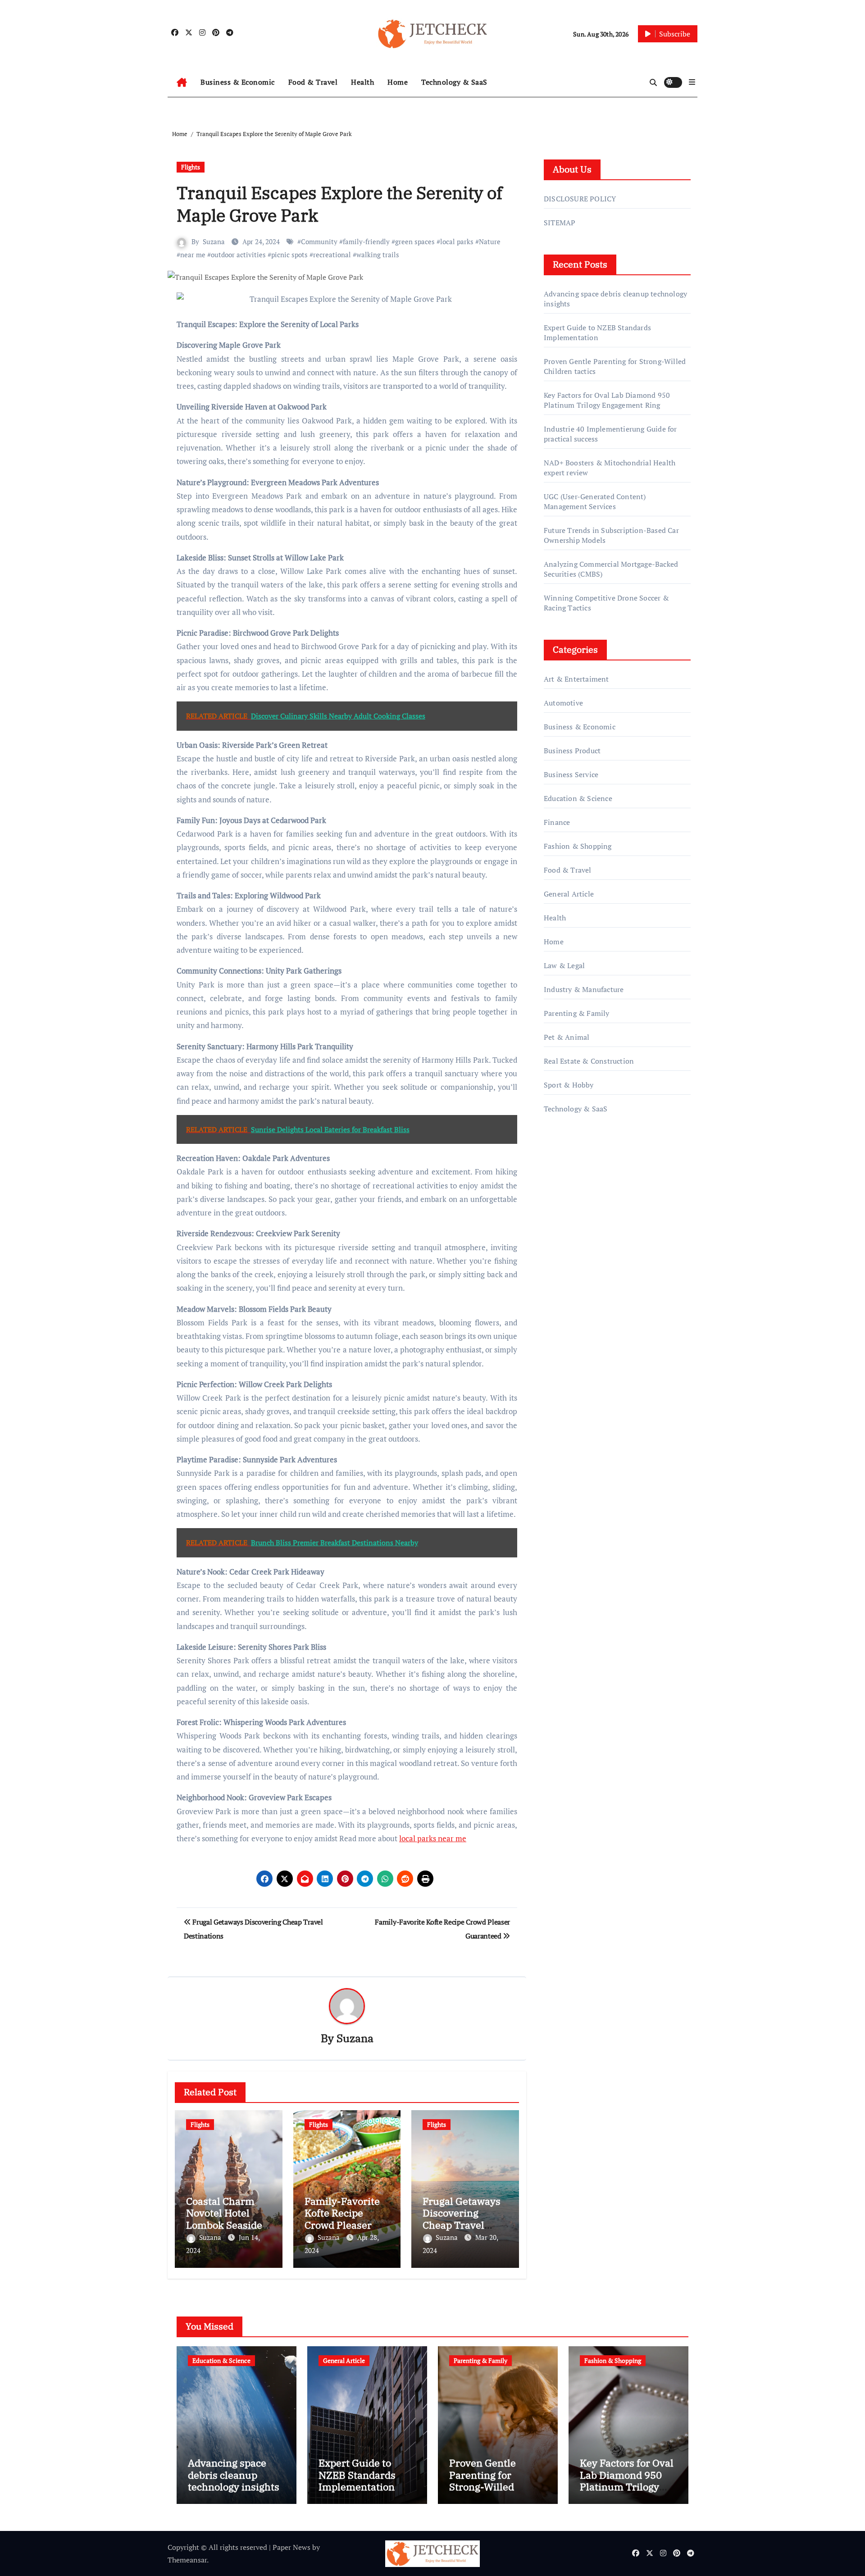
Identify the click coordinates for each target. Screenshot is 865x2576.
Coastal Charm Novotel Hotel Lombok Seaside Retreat (224, 2219)
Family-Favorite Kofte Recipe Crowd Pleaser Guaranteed (342, 2219)
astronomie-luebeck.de (581, 1272)
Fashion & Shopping (578, 846)
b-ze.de (556, 1260)
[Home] (182, 82)
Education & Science (578, 798)
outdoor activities (238, 255)
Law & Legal (564, 965)
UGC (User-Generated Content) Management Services (595, 501)
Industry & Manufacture (584, 989)
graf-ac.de (559, 1285)
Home (398, 82)
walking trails (378, 255)
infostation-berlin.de (578, 1208)
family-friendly (366, 241)
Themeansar (187, 2560)
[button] (692, 82)
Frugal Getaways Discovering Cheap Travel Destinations (462, 2219)
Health (362, 82)
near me (193, 255)
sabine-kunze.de (570, 1221)
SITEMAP (560, 223)
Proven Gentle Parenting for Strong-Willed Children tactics (486, 2480)
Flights (191, 167)
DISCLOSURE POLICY (580, 199)
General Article (569, 894)
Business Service (571, 774)
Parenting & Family (577, 1013)
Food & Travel (313, 82)
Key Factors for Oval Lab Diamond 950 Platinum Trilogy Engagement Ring (607, 400)
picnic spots (289, 255)
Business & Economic (238, 82)
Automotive (563, 703)
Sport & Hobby (569, 1085)
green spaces (415, 241)
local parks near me (433, 1838)
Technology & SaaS (454, 82)
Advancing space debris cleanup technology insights (234, 2475)
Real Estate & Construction (589, 1061)
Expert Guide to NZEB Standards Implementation (597, 332)
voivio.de (558, 1298)
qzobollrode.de (568, 1170)
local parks (457, 241)
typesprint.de (565, 1247)
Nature (490, 241)
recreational (332, 255)
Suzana (214, 241)
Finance (557, 822)
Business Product (572, 751)
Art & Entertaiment (576, 679)
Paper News (291, 2547)
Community (319, 241)
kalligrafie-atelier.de (576, 1234)
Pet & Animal (567, 1037)
